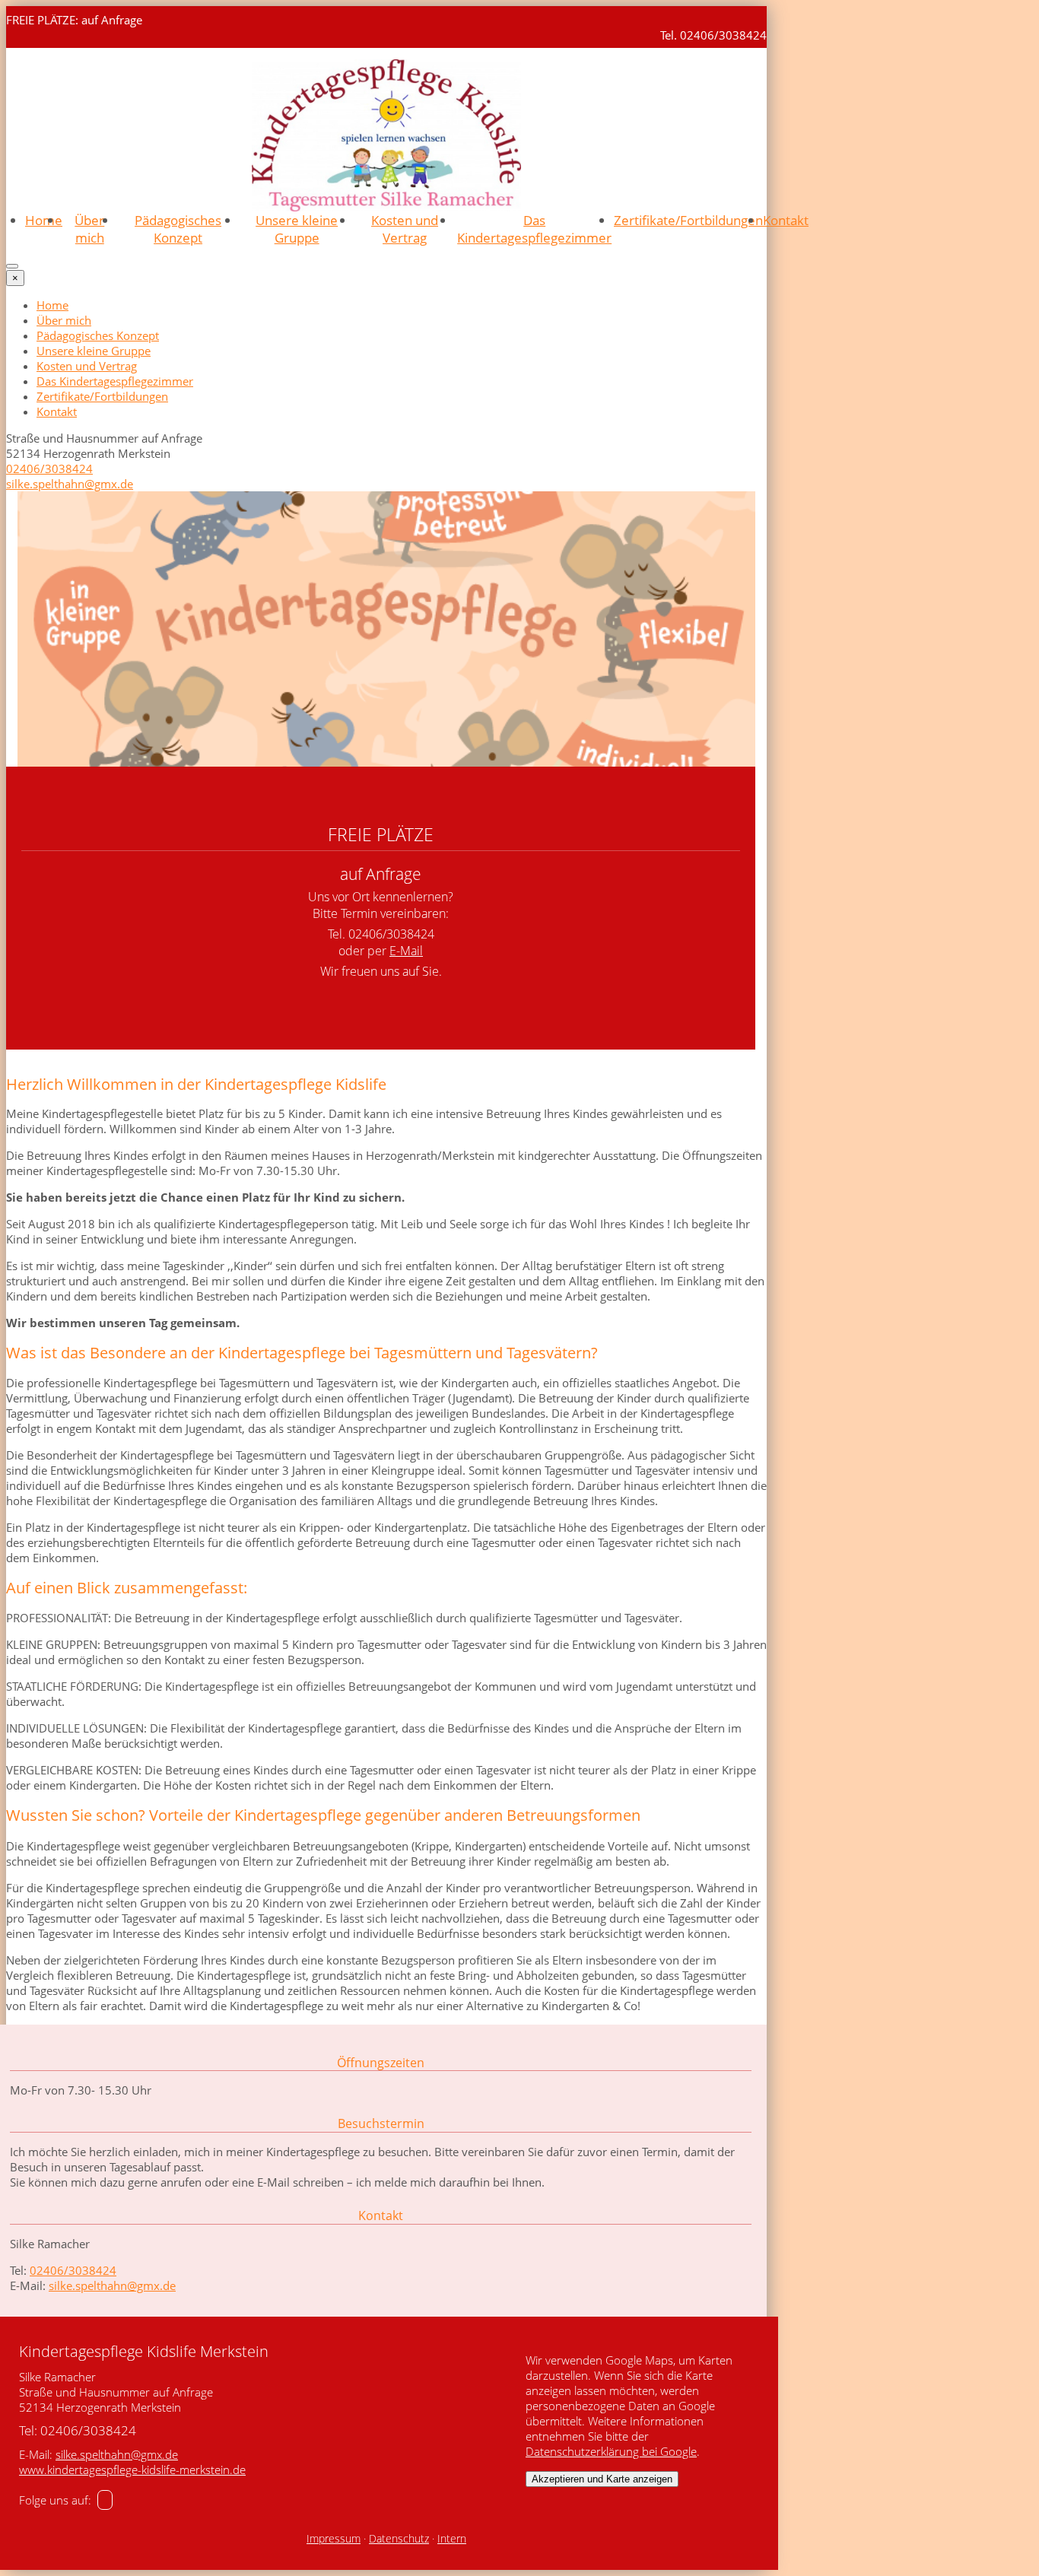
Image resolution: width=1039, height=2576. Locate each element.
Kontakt (786, 220)
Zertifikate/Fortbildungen (688, 220)
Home (44, 220)
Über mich (89, 229)
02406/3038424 (49, 469)
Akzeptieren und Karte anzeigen (602, 2479)
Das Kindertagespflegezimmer (534, 229)
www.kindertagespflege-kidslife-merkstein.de (132, 2470)
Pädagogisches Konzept (178, 229)
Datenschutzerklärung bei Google (611, 2451)
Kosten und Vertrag (405, 229)
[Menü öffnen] (12, 266)
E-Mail (406, 951)
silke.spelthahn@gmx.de (70, 484)
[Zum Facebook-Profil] (105, 2500)
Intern (452, 2539)
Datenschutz (399, 2539)
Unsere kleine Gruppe (297, 229)
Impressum (334, 2539)
